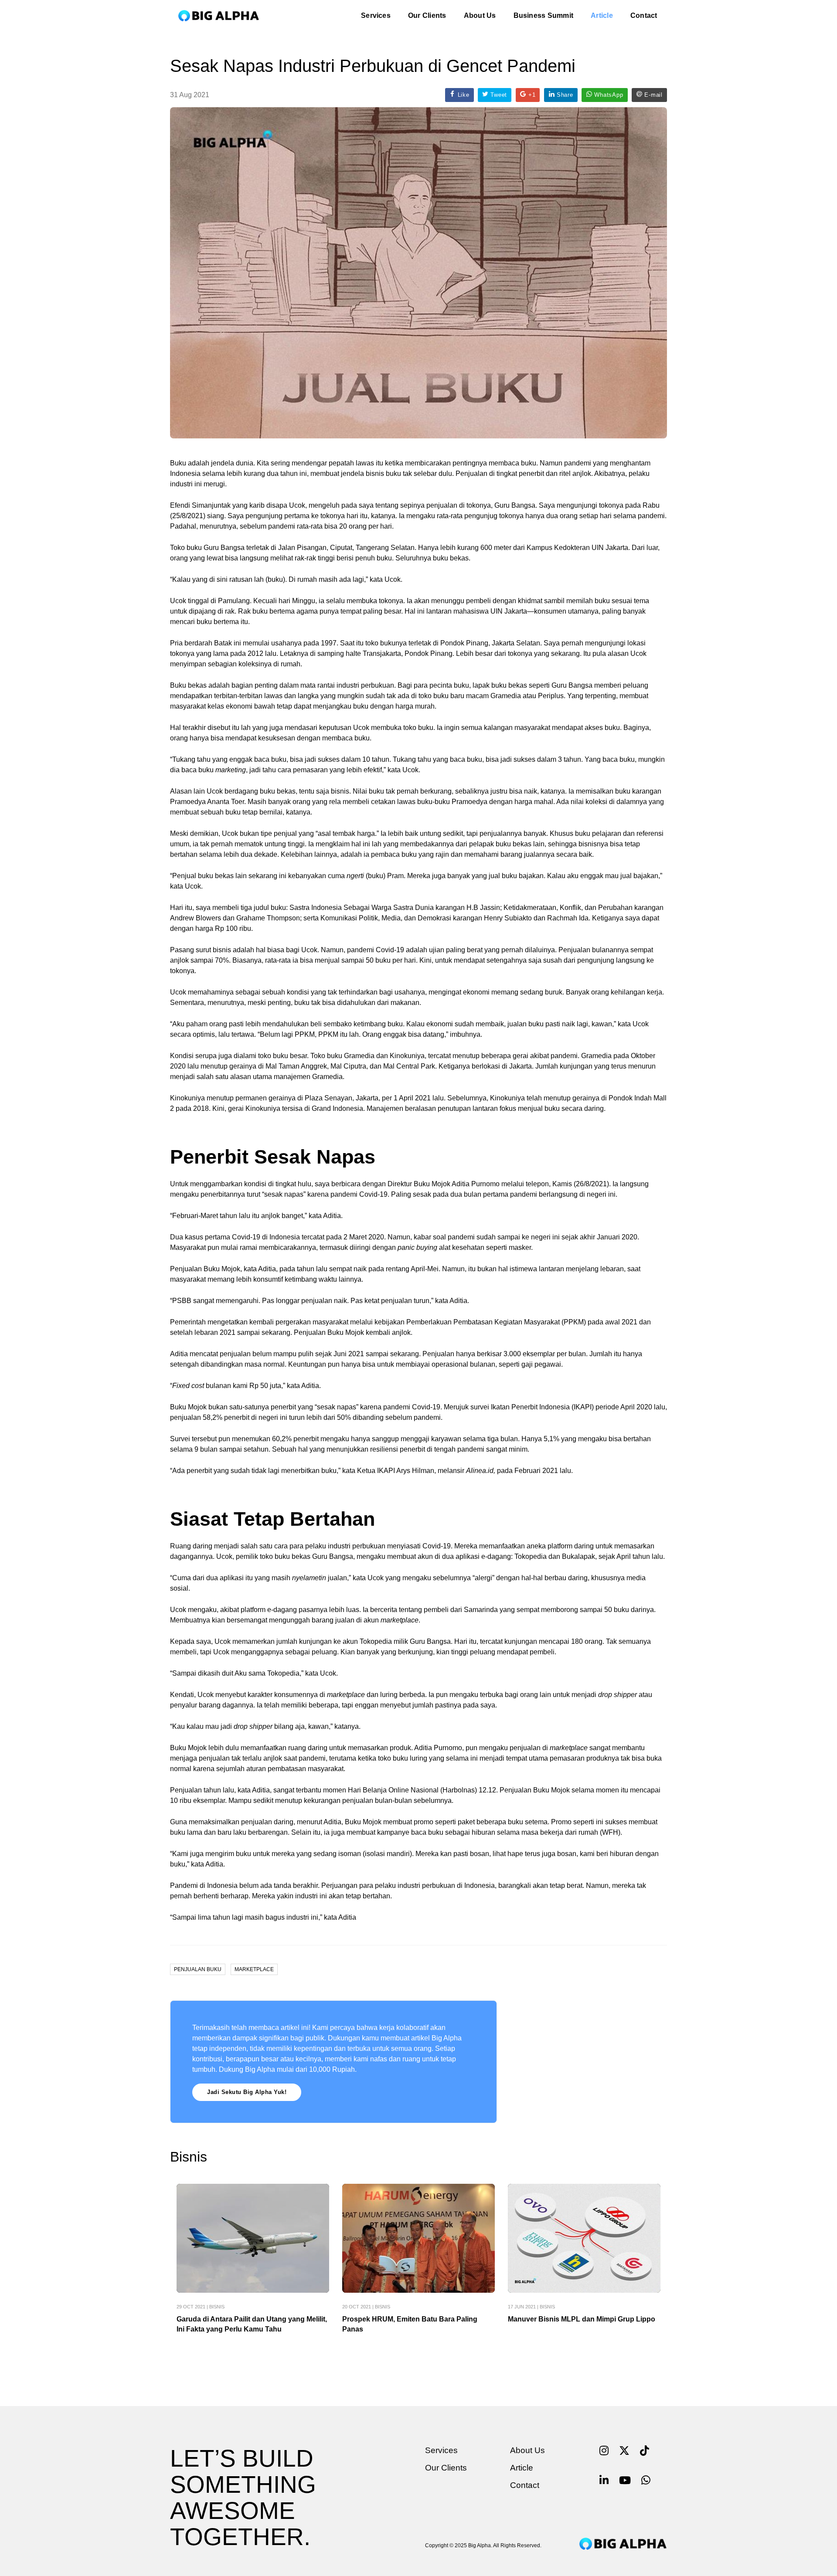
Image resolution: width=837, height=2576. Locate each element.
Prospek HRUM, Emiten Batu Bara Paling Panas (410, 2324)
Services (376, 15)
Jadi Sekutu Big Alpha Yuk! (247, 2092)
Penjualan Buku (198, 1969)
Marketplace (254, 1969)
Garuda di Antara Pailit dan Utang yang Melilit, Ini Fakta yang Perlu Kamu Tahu (252, 2324)
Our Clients (427, 15)
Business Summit (544, 15)
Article (602, 15)
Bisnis (217, 2307)
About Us (480, 15)
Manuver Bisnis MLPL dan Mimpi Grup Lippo (582, 2319)
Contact (644, 15)
